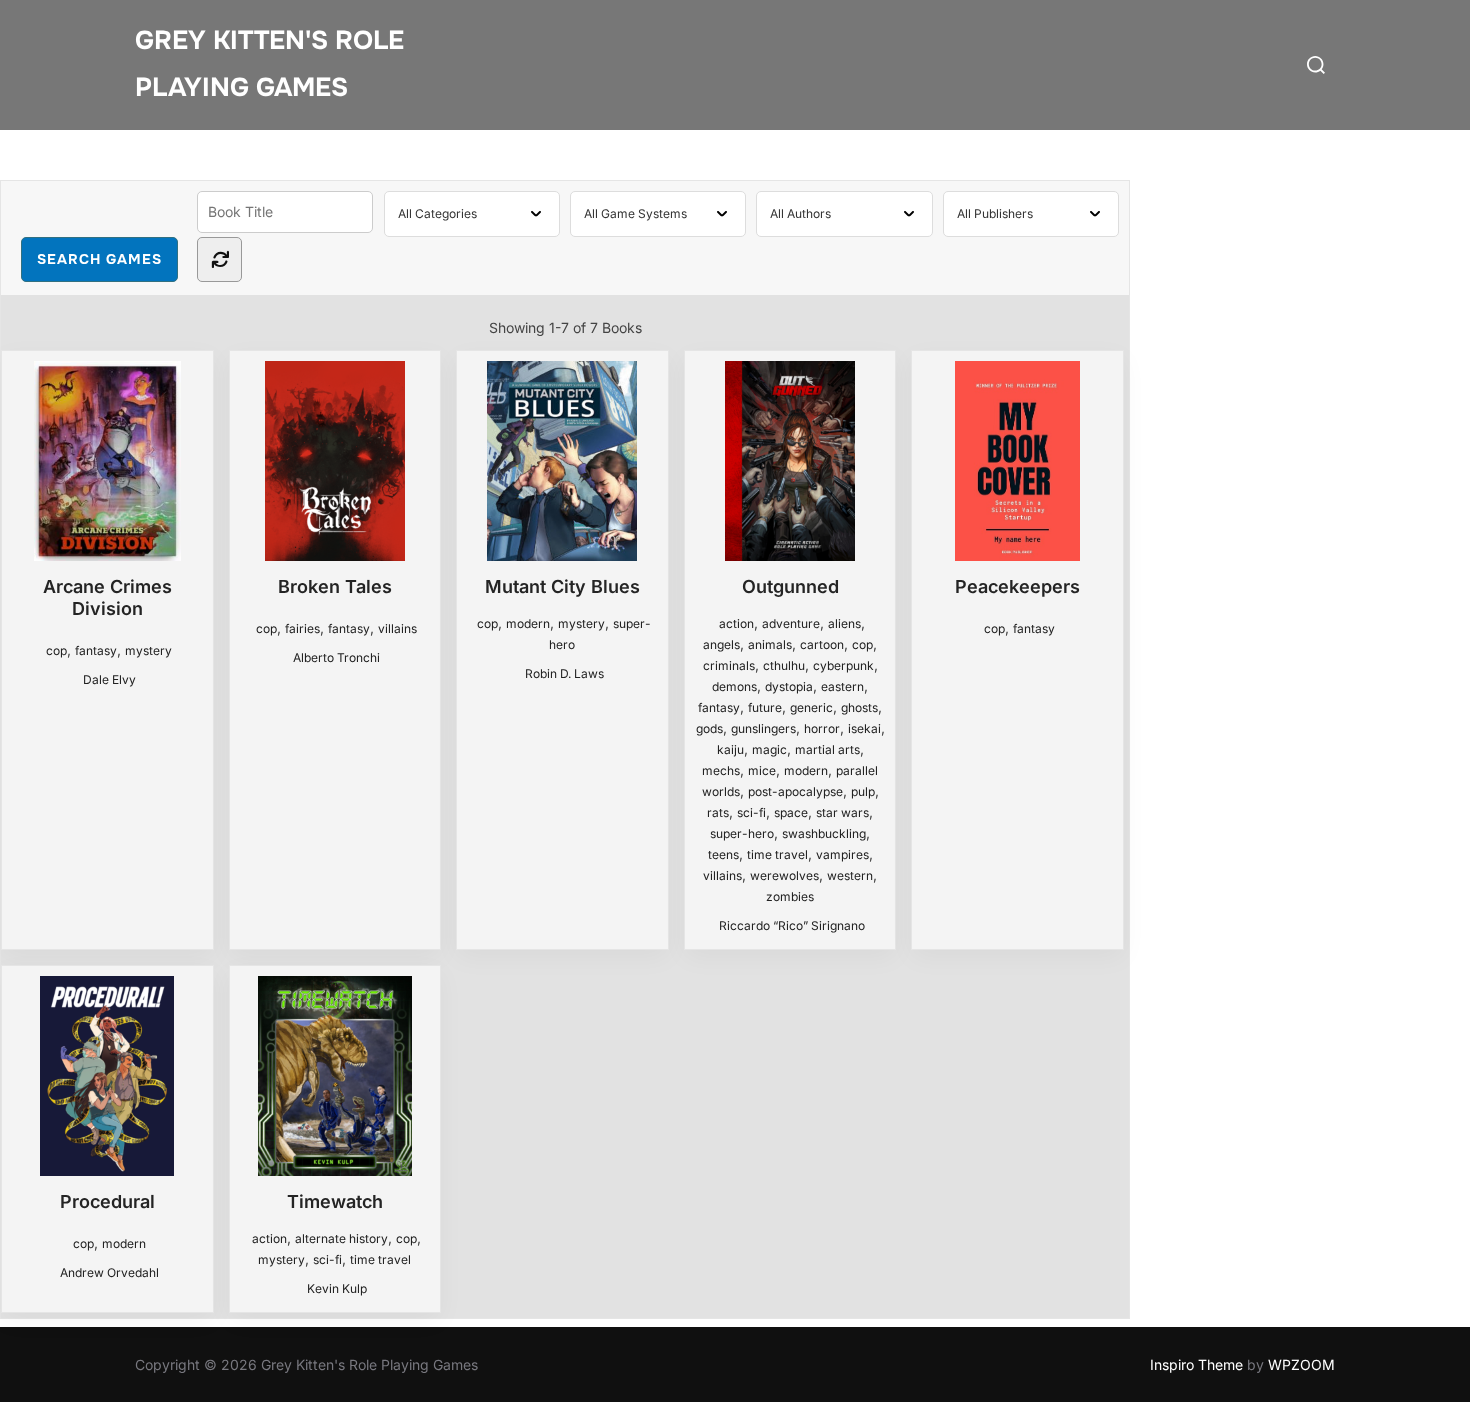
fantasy (96, 650)
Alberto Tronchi (336, 657)
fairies (302, 628)
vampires (842, 854)
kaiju (730, 749)
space (791, 812)
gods (709, 728)
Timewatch (335, 1201)
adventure (791, 623)
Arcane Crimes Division (107, 597)
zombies (790, 896)
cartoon (822, 644)
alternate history (341, 1238)
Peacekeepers (1017, 586)
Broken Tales (335, 586)
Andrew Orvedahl (109, 1272)
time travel (777, 854)
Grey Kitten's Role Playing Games (269, 64)
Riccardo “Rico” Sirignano (792, 925)
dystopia (789, 686)
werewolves (784, 875)
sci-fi (751, 812)
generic (811, 707)
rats (718, 812)
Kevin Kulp (337, 1288)
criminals (729, 665)
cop (56, 650)
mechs (721, 770)
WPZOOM (1301, 1364)
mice (762, 770)
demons (734, 686)
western (850, 875)
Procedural (107, 1201)
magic (769, 749)
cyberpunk (843, 665)
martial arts (827, 749)
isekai (864, 728)
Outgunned (790, 586)
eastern (842, 686)
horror (822, 728)
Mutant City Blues (562, 586)
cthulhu (784, 665)
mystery (148, 650)
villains (397, 628)
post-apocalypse (795, 791)
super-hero (742, 833)
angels (721, 644)
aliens (844, 623)
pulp (863, 791)
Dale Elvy (109, 679)
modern (528, 623)
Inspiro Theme (1196, 1364)
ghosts (859, 707)
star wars (842, 812)
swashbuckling (824, 833)
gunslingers (763, 728)
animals (770, 644)
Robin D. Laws (564, 673)
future (765, 707)
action (736, 623)
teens (723, 854)
